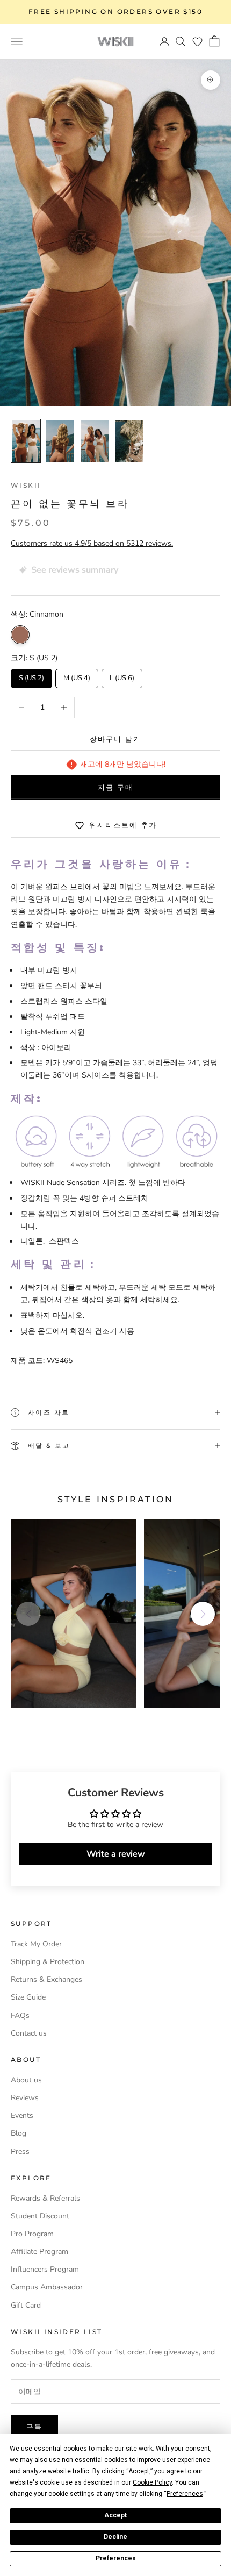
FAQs (20, 2015)
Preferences (116, 2558)
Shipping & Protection (48, 1962)
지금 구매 (115, 787)
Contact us (29, 2033)
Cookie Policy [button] (152, 2482)
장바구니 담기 (116, 739)
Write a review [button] (116, 1854)
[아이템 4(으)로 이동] (129, 441)
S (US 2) (32, 676)
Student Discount (40, 2216)
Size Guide (28, 1997)
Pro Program (32, 2234)
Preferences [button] (185, 2494)
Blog (19, 2133)
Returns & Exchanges (46, 1979)
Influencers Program (45, 2269)
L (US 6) (122, 676)
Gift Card (26, 2305)
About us (26, 2080)
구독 (34, 2427)
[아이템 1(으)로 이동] (26, 441)
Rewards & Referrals (45, 2198)
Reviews (25, 2098)
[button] (197, 42)
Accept (115, 2515)
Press (20, 2152)
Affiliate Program (39, 2252)
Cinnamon (20, 635)
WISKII (26, 485)
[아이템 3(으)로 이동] (95, 441)
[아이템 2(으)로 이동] (60, 441)
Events (22, 2115)
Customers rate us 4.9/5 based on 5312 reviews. (92, 543)
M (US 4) (77, 676)
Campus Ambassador (47, 2287)
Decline (115, 2537)
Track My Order (36, 1944)
